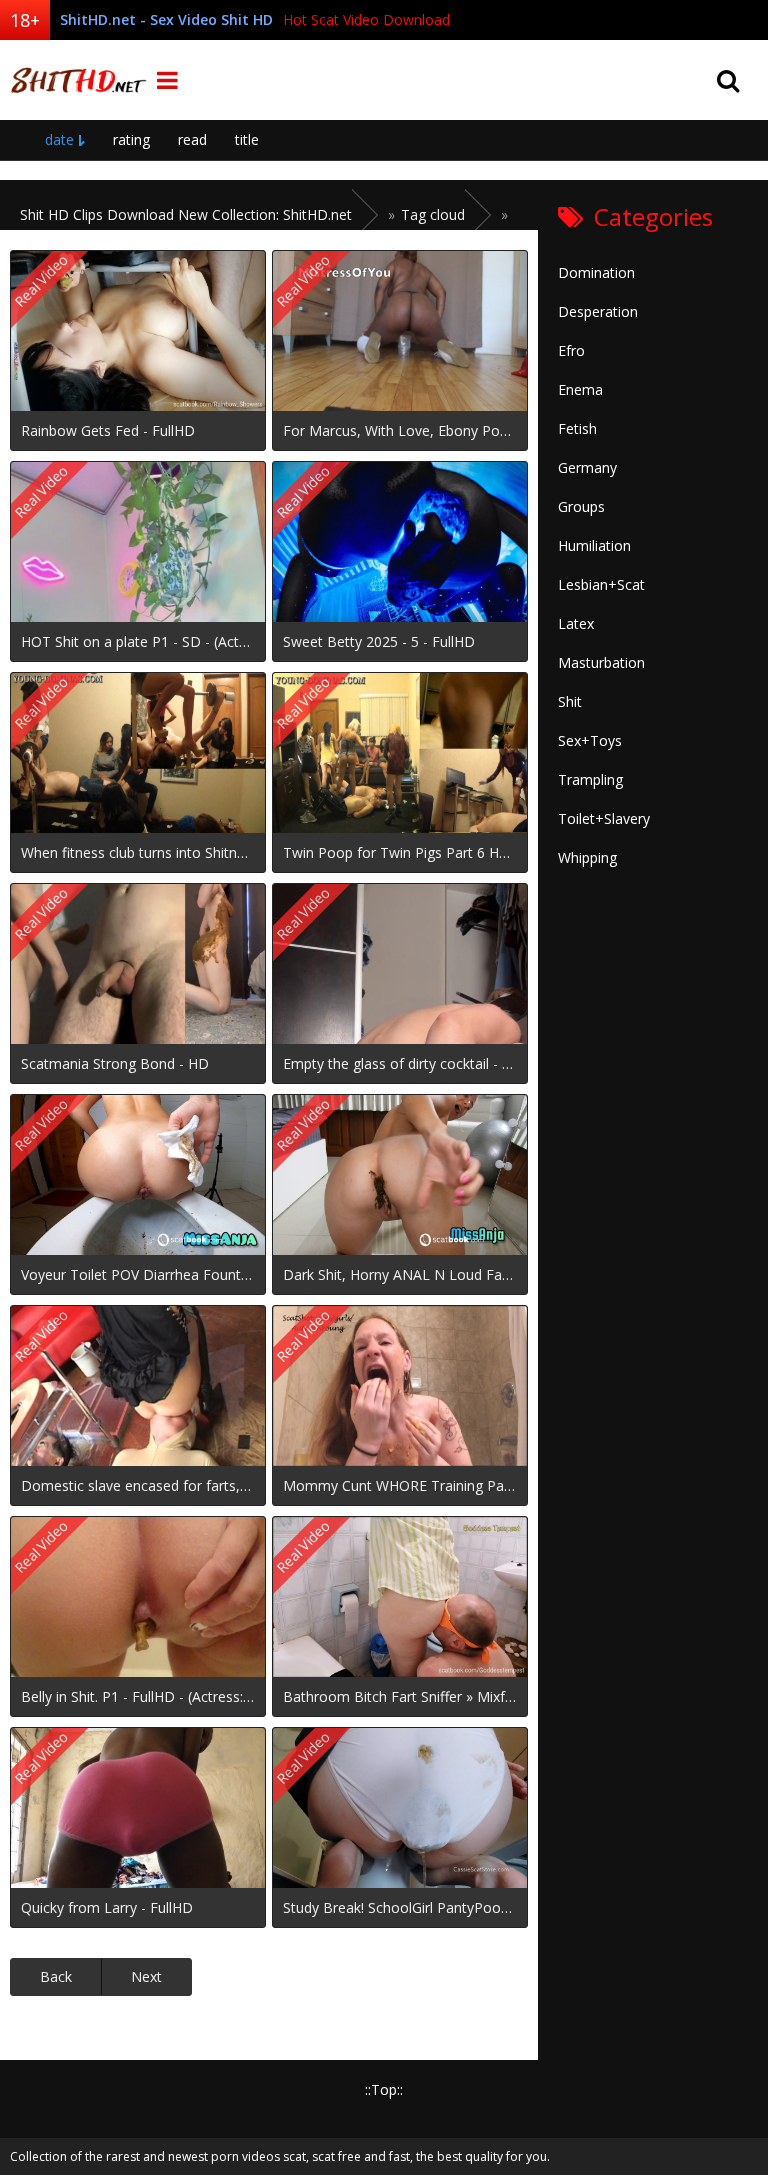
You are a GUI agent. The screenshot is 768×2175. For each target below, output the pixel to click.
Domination (596, 272)
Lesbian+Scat (601, 584)
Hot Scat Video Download (366, 19)
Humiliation (594, 545)
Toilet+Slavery (604, 818)
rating (131, 139)
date (59, 139)
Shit (570, 701)
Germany (587, 467)
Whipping (587, 857)
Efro (571, 350)
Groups (581, 506)
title (247, 139)
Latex (576, 623)
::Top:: (384, 2089)
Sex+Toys (590, 740)
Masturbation (601, 662)
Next (146, 1976)
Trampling (590, 779)
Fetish (577, 428)
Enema (580, 389)
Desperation (598, 311)
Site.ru (75, 80)
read (192, 139)
